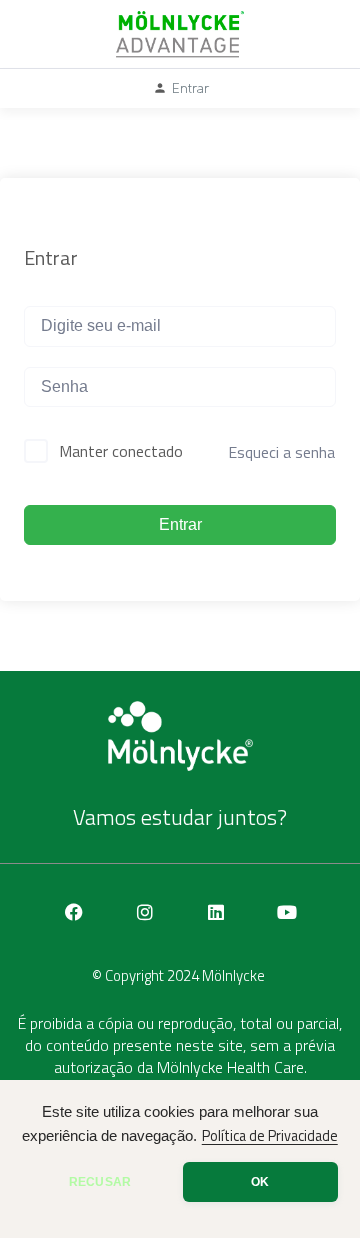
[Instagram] (145, 912)
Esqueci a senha (281, 452)
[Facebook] (74, 912)
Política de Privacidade (270, 1136)
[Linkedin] (216, 912)
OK (260, 1182)
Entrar (180, 524)
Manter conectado (121, 451)
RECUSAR (100, 1182)
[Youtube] (287, 912)
